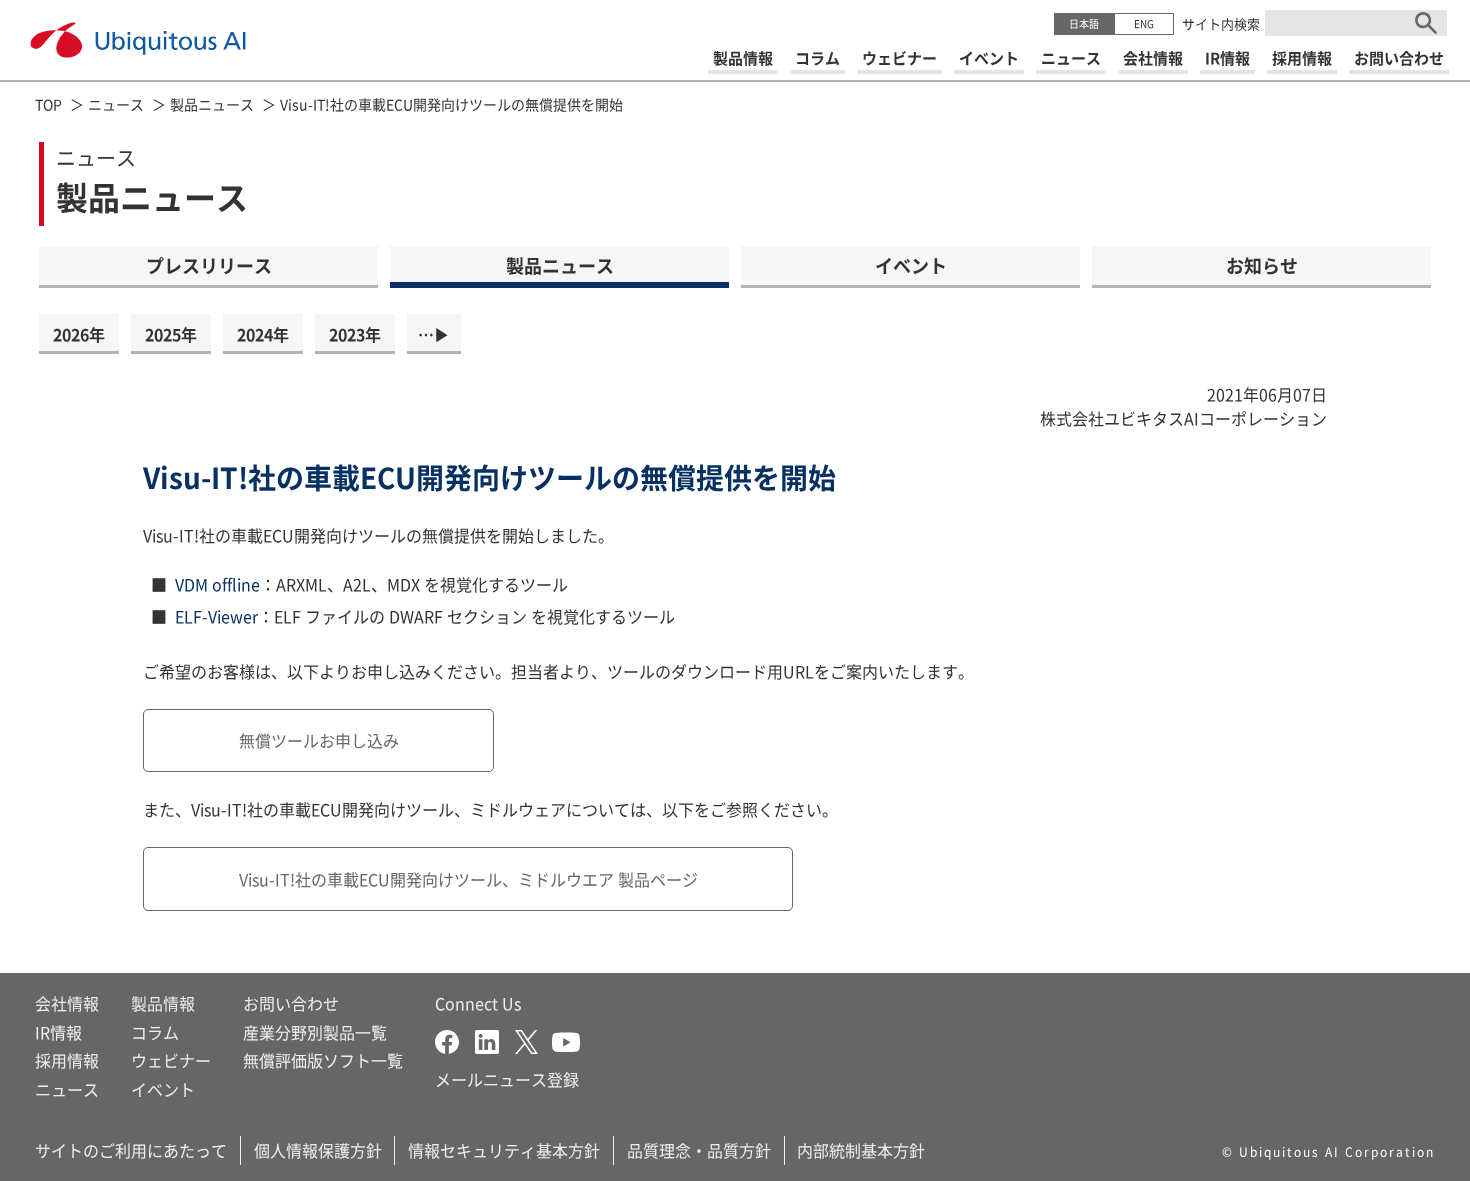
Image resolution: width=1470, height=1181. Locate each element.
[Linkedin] (495, 1040)
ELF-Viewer (216, 616)
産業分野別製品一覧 (315, 1032)
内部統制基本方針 (861, 1150)
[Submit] (1426, 23)
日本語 (1084, 23)
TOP (48, 104)
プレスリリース (209, 265)
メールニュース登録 (507, 1079)
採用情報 (67, 1060)
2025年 (171, 334)
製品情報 (163, 1003)
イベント (911, 265)
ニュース (116, 104)
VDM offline (217, 584)
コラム (155, 1032)
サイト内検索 (1221, 23)
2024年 (263, 334)
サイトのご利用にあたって (131, 1150)
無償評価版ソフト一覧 (323, 1060)
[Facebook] (455, 1040)
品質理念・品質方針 (699, 1150)
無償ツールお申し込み (319, 740)
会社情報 (67, 1003)
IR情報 (58, 1032)
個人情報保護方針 (318, 1150)
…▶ (434, 334)
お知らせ (1262, 265)
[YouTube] (566, 1040)
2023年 (355, 334)
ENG (1144, 23)
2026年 (79, 334)
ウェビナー (171, 1060)
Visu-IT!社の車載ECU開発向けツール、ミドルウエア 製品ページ (468, 879)
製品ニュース (212, 104)
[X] (533, 1040)
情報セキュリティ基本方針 (504, 1150)
